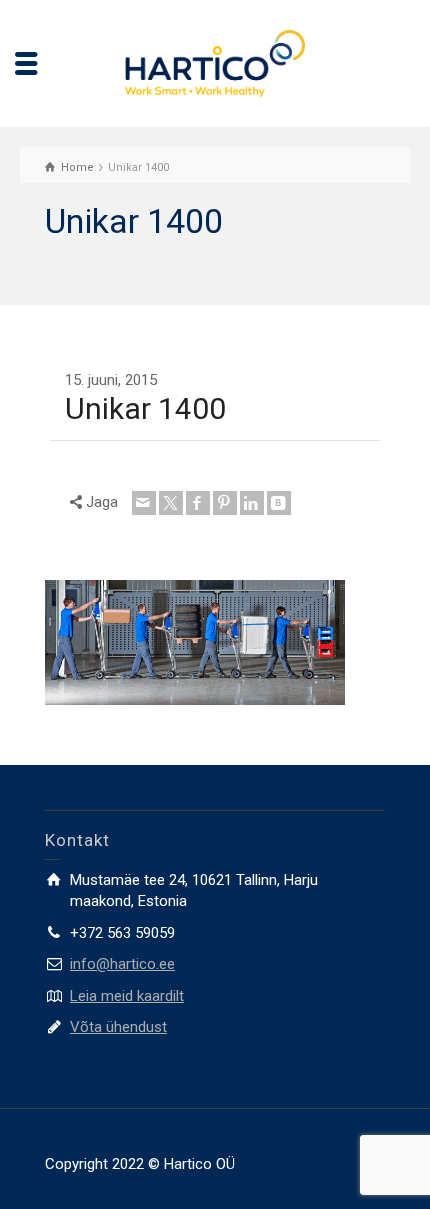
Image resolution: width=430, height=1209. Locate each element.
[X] (171, 503)
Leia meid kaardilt (127, 996)
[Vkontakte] (279, 503)
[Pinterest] (225, 503)
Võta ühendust (118, 1027)
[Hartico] (215, 62)
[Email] (144, 503)
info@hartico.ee (122, 964)
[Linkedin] (252, 503)
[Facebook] (198, 503)
